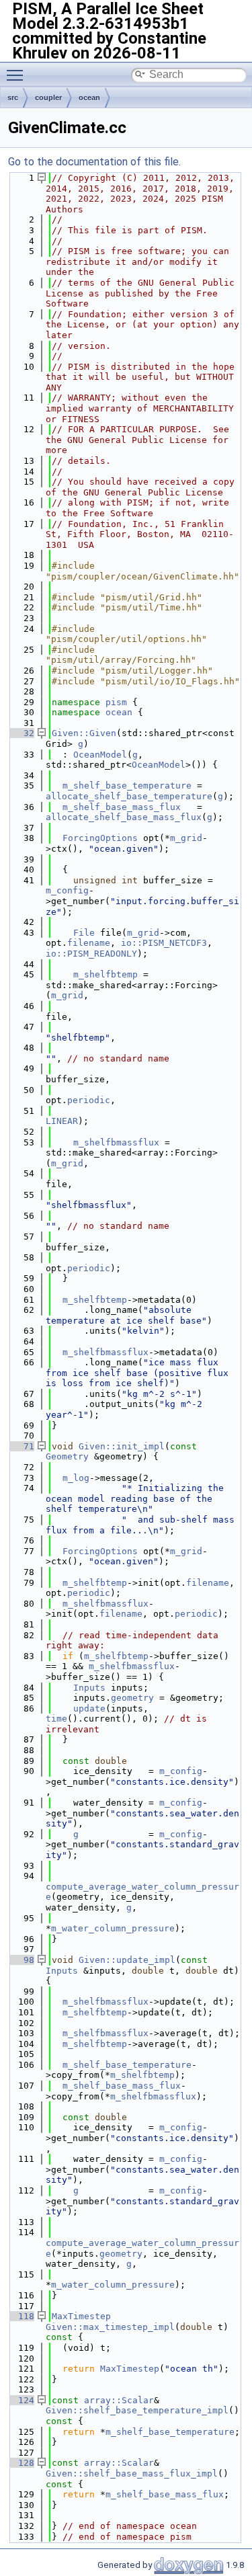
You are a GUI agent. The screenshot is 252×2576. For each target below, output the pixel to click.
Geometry (67, 1456)
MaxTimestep (81, 2316)
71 (21, 1446)
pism (116, 702)
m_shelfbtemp (106, 974)
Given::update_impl (127, 1960)
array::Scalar (119, 2400)
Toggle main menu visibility (17, 75)
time (56, 1719)
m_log (76, 1478)
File (84, 933)
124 (21, 2400)
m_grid (186, 838)
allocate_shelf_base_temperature (129, 796)
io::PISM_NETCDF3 (164, 943)
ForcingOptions (100, 838)
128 (21, 2463)
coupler (48, 97)
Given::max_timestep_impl (110, 2327)
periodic (89, 1100)
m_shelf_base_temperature (127, 786)
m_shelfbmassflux (116, 1142)
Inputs (89, 1688)
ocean (89, 97)
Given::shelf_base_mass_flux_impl (132, 2473)
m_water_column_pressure (113, 1928)
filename (89, 943)
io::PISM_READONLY (91, 954)
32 (21, 733)
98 (21, 1960)
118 (21, 2316)
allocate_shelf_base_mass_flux (124, 817)
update (89, 1708)
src (13, 97)
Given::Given (84, 733)
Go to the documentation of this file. (94, 162)
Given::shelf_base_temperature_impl (137, 2410)
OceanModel (100, 755)
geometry (132, 1698)
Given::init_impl (122, 1446)
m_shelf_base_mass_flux (122, 807)
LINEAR (62, 1121)
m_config (67, 890)
